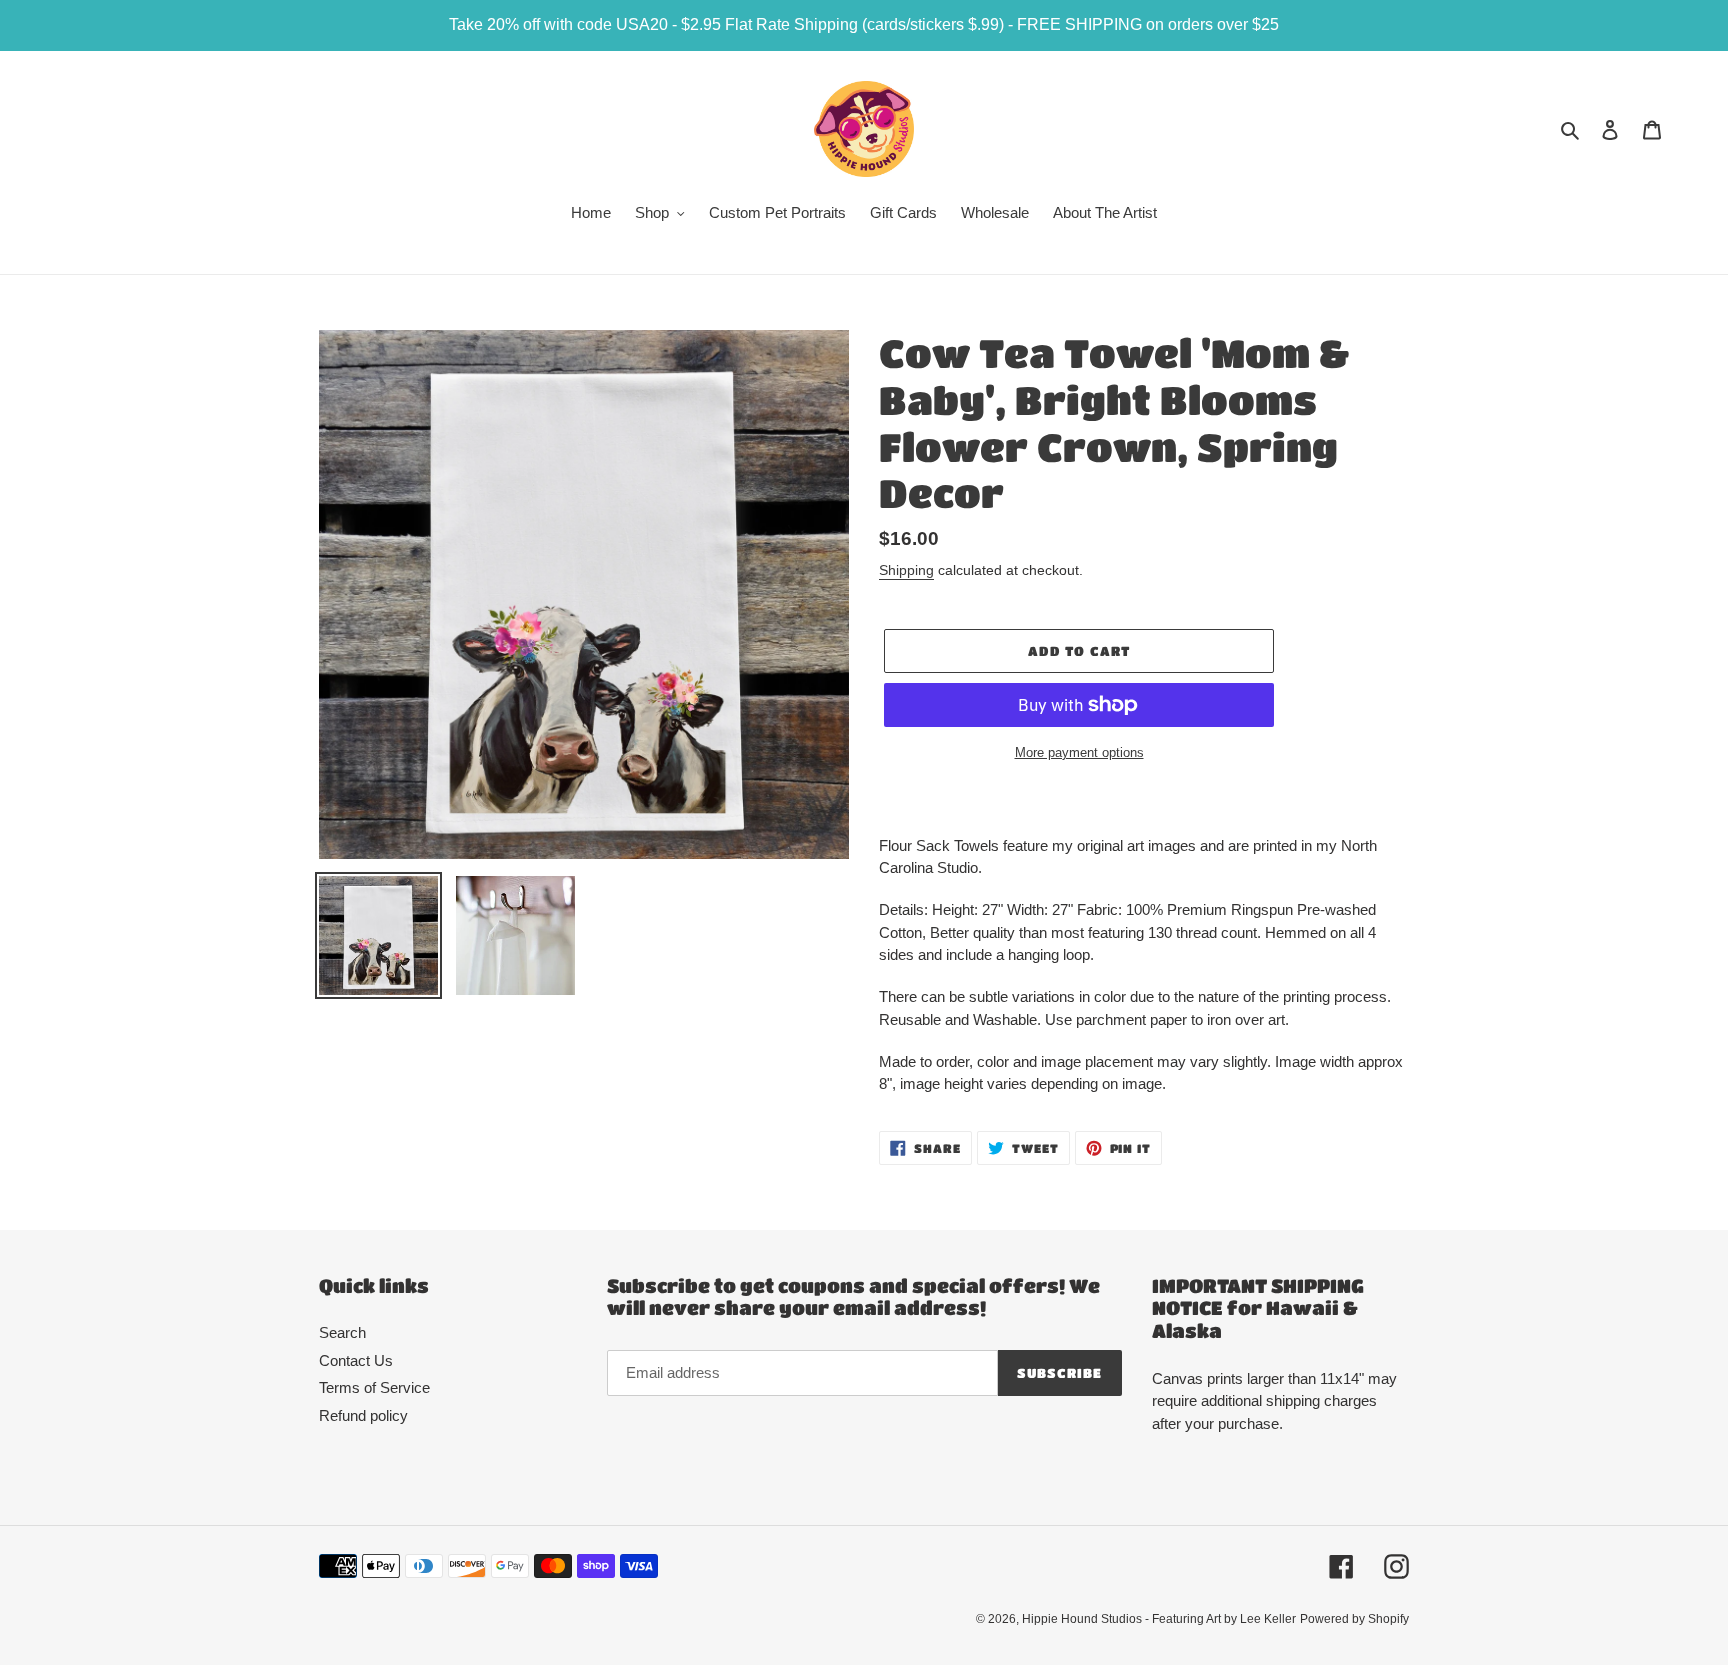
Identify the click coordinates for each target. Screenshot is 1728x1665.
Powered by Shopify (1354, 1619)
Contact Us (356, 1360)
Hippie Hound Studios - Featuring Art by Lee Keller (1159, 1619)
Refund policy (363, 1415)
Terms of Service (374, 1387)
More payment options (1079, 752)
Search (342, 1332)
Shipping (906, 570)
